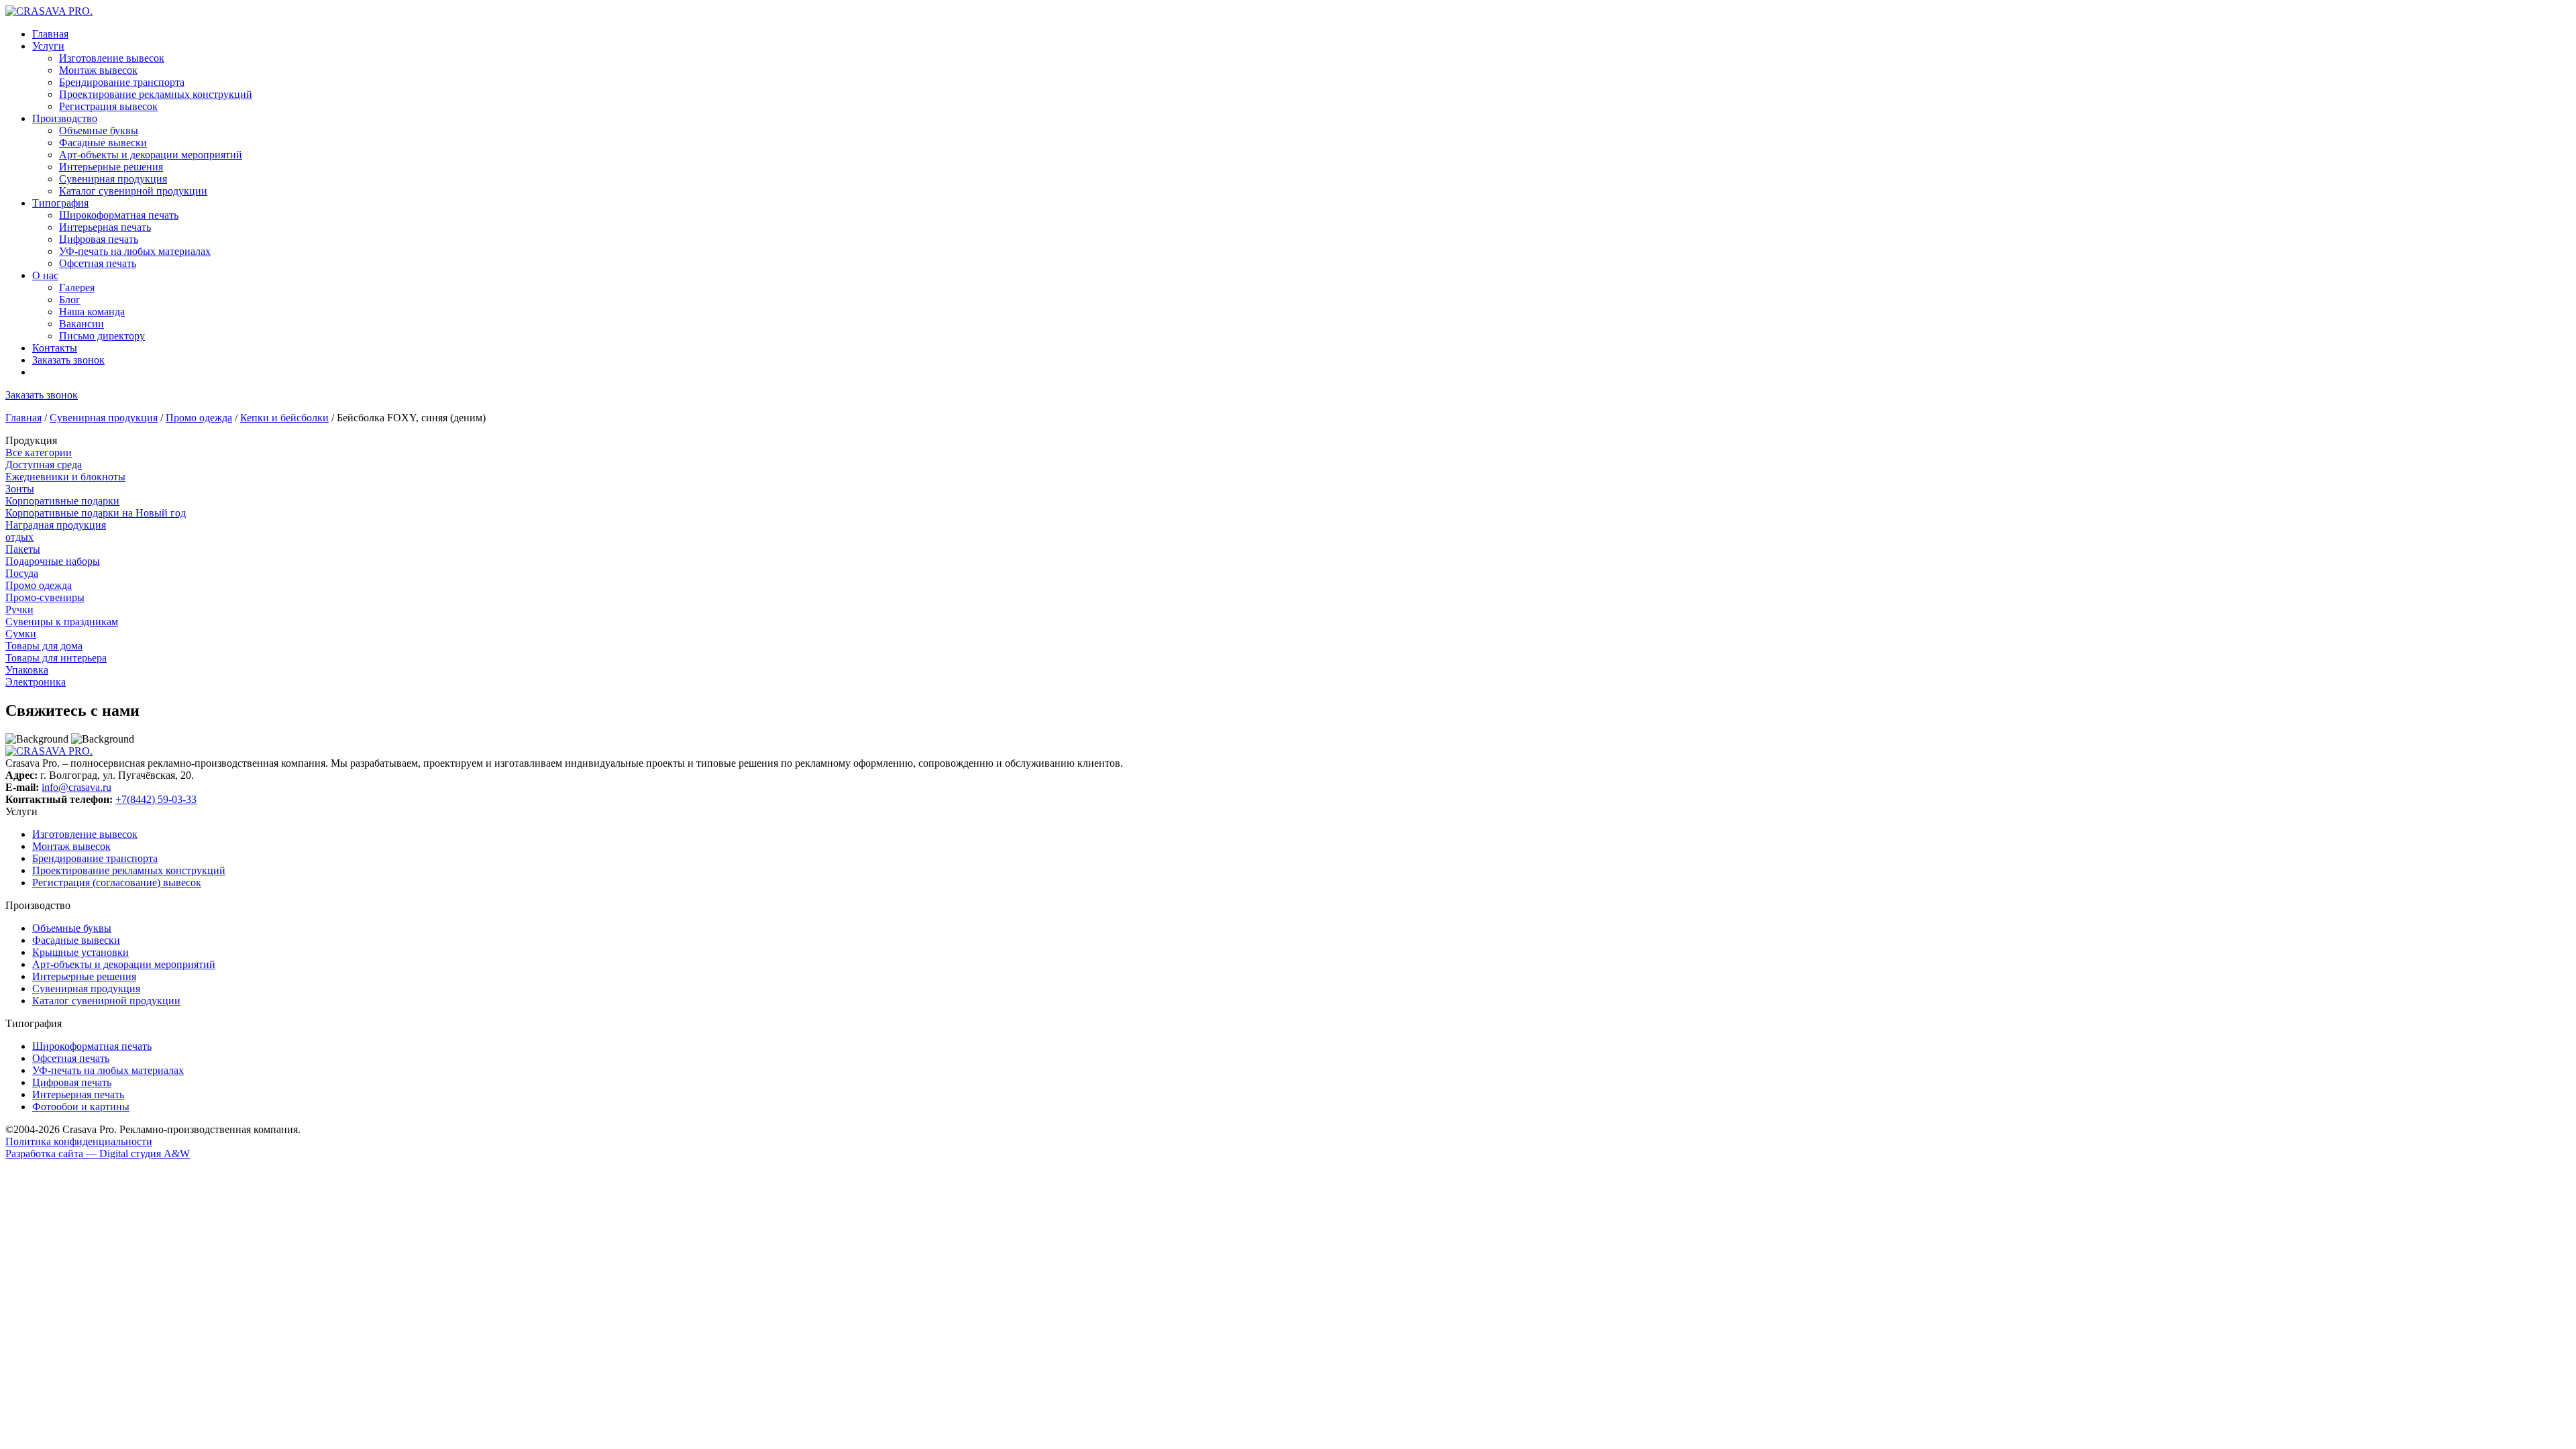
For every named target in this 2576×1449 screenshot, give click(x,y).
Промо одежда (199, 418)
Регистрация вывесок (108, 106)
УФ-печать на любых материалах (135, 251)
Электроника (36, 682)
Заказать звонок (68, 360)
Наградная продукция (56, 525)
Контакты (55, 348)
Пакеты (23, 549)
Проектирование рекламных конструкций (156, 94)
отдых (19, 537)
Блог (70, 300)
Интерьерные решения (111, 167)
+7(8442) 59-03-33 (156, 799)
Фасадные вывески (103, 143)
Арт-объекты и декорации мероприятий (151, 155)
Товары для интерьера (56, 658)
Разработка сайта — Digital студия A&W (98, 1153)
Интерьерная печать (105, 227)
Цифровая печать (99, 239)
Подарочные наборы (53, 561)
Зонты (20, 489)
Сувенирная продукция (113, 179)
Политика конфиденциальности (79, 1141)
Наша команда (92, 312)
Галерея (77, 287)
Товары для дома (44, 646)
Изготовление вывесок (112, 58)
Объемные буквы (99, 130)
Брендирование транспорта (122, 82)
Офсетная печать (98, 263)
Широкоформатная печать (119, 215)
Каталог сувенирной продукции (133, 191)
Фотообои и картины (81, 1107)
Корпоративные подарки (62, 501)
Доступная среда (44, 465)
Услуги (48, 46)
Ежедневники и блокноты (65, 477)
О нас (45, 275)
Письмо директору (102, 336)
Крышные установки (80, 952)
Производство (65, 118)
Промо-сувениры (45, 597)
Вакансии (82, 324)
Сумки (21, 634)
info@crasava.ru (76, 787)
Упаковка (27, 670)
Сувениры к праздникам (62, 622)
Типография (60, 203)
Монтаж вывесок (98, 70)
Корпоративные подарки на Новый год (96, 513)
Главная (50, 34)
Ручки (19, 609)
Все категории (39, 452)
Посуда (22, 573)
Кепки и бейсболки (284, 418)
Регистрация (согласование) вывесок (117, 882)
